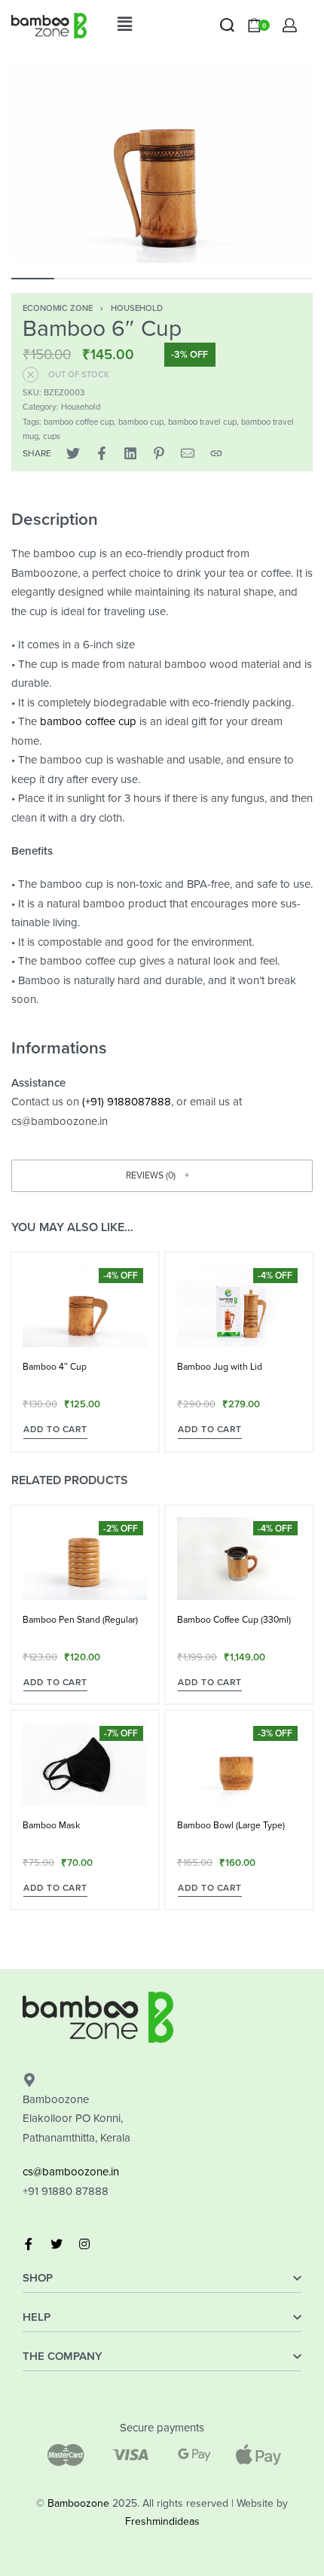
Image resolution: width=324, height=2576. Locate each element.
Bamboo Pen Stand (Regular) (80, 1620)
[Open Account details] (290, 25)
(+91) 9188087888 (127, 1102)
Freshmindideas (162, 2521)
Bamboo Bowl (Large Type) (231, 1825)
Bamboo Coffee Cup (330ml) (234, 1620)
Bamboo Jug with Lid (220, 1367)
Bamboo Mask (51, 1825)
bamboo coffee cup (79, 422)
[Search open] (227, 25)
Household (137, 308)
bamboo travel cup (202, 422)
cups (52, 436)
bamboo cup (141, 422)
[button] (124, 25)
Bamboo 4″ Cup (55, 1367)
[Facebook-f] (29, 2244)
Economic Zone (58, 308)
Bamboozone (78, 2503)
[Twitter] (57, 2244)
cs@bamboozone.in (71, 2172)
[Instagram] (84, 2244)
